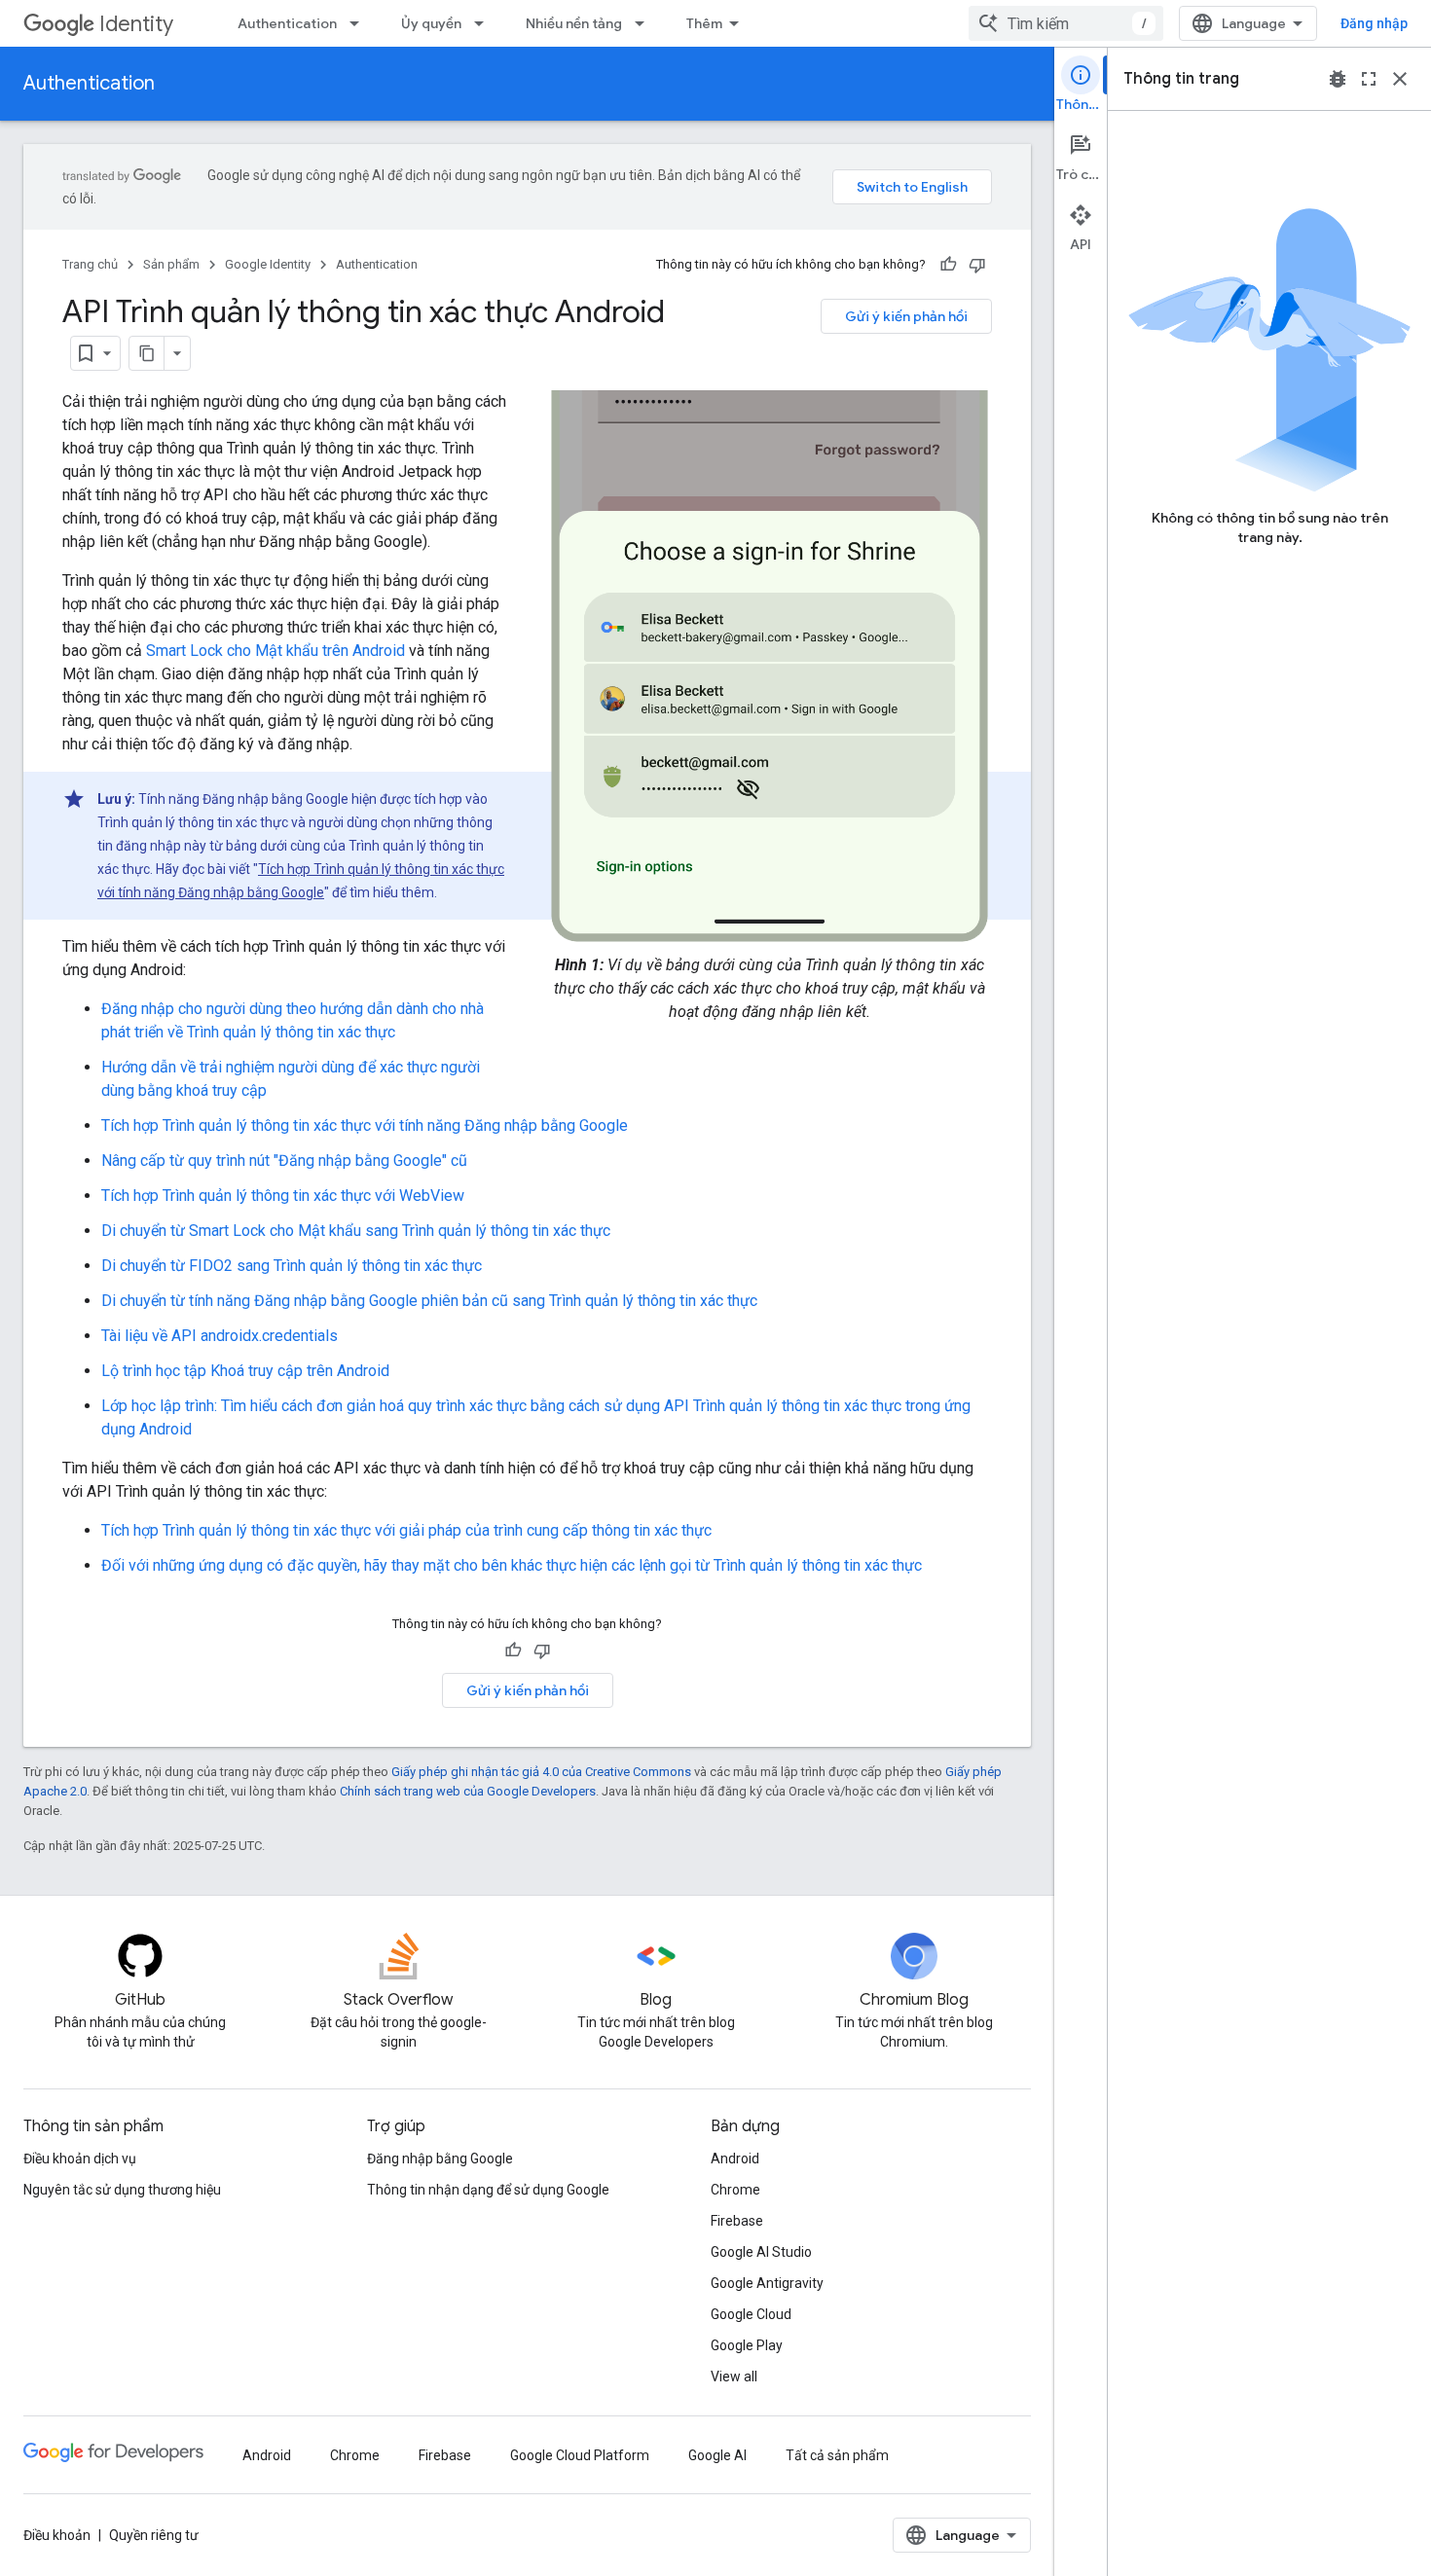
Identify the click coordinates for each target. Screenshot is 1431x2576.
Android (735, 2159)
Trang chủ (90, 264)
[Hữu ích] (948, 265)
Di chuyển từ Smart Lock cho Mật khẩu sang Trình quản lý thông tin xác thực (356, 1231)
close (1400, 79)
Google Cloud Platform (580, 2455)
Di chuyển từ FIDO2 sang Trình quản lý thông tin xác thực (292, 1266)
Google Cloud (751, 2314)
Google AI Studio (761, 2252)
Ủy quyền (431, 23)
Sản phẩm (171, 264)
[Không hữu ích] (977, 265)
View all (734, 2376)
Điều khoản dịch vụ (80, 2159)
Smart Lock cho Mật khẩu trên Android (275, 651)
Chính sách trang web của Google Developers (468, 1791)
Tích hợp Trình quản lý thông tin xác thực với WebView (283, 1196)
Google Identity (268, 264)
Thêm (704, 23)
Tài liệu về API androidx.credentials (220, 1336)
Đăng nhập (1374, 23)
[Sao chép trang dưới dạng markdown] (147, 353)
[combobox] (1066, 23)
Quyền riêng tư (154, 2535)
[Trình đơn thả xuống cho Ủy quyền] (485, 23)
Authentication (287, 23)
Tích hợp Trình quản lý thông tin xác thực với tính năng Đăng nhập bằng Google (365, 1125)
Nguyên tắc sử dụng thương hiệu (122, 2190)
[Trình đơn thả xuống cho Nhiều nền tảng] (645, 23)
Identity (136, 24)
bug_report (1338, 79)
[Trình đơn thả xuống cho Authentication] (360, 23)
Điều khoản (57, 2535)
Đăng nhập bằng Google (440, 2159)
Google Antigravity (767, 2283)
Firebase (737, 2221)
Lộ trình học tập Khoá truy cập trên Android (245, 1371)
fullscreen (1369, 79)
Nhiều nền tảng (574, 23)
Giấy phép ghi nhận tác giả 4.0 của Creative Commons (541, 1772)
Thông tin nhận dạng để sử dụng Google (488, 2190)
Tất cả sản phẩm (837, 2455)
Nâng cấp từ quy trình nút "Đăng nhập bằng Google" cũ (284, 1161)
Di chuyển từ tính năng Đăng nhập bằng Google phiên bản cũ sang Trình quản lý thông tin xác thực (429, 1301)
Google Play (747, 2345)
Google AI (717, 2455)
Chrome (735, 2190)
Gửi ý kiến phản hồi (906, 316)
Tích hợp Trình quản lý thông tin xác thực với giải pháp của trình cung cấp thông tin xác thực (406, 1530)
